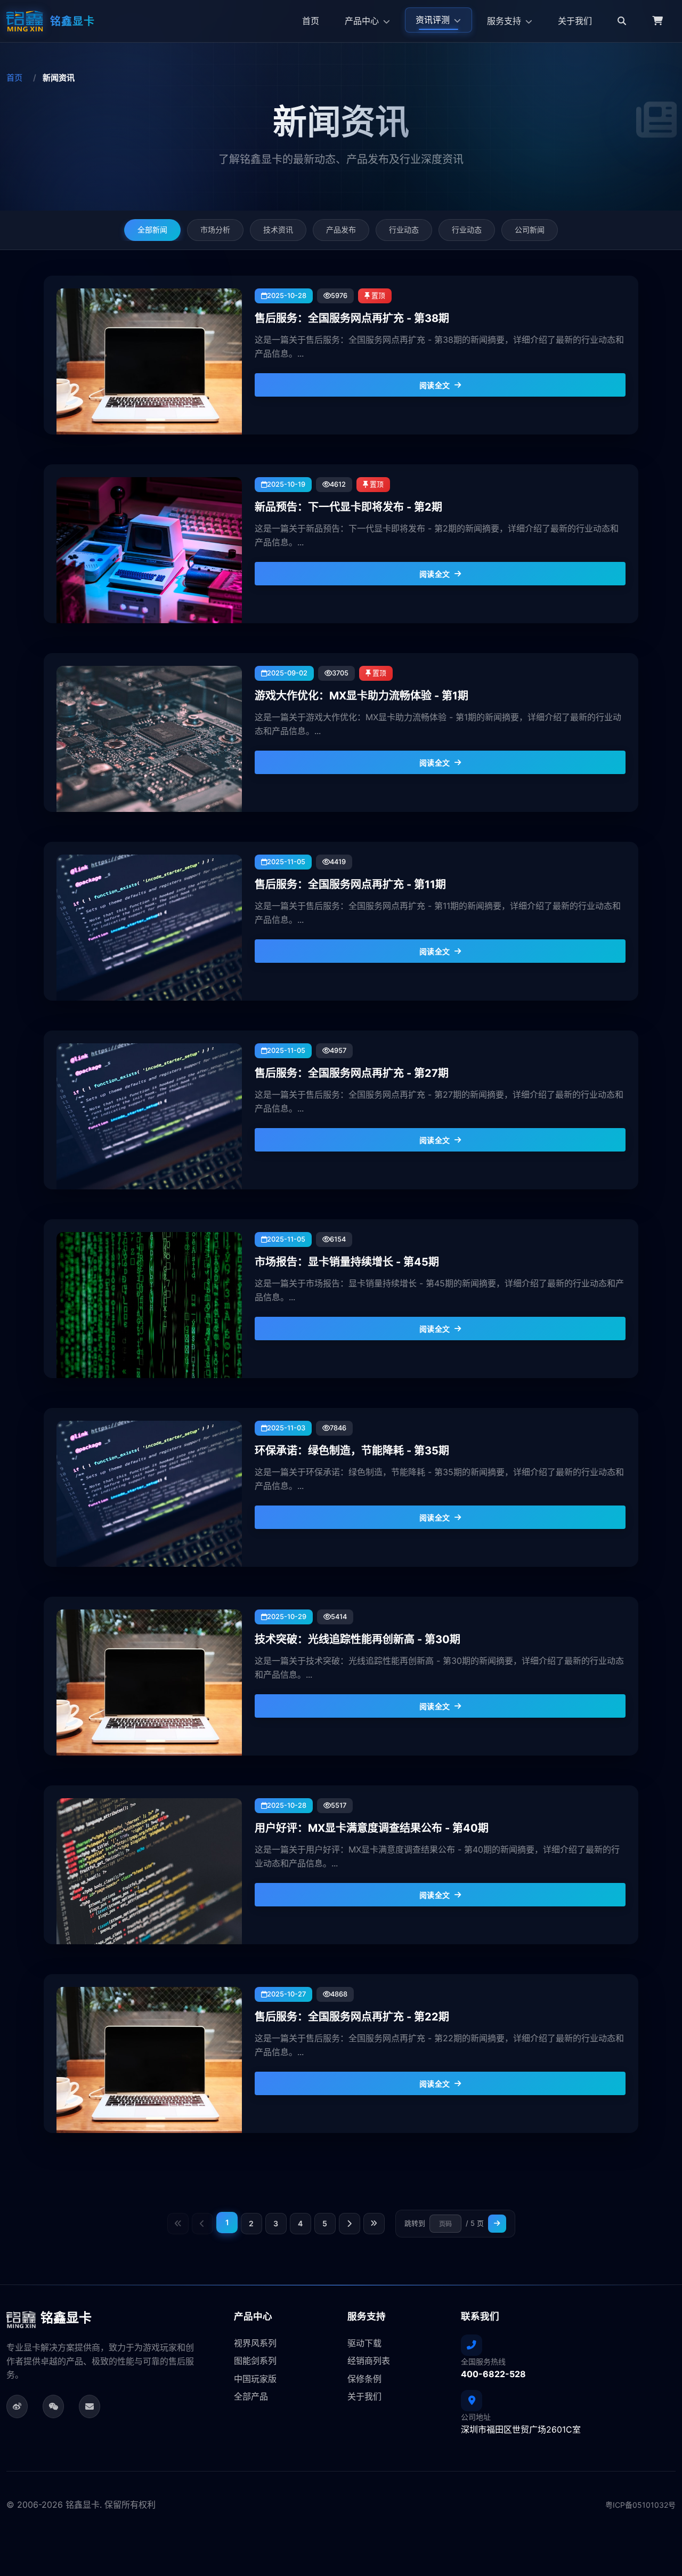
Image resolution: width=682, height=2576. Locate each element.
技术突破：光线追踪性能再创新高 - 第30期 (358, 1639)
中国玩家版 (255, 2379)
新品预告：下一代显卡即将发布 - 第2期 (348, 507)
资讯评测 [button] (434, 20)
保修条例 (364, 2379)
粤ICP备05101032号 (640, 2505)
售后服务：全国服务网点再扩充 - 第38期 (352, 318)
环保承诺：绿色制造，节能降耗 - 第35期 (352, 1451)
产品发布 (341, 230)
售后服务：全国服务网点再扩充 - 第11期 (350, 884)
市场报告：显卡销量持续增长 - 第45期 (347, 1262)
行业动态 (404, 230)
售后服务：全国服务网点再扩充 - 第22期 (352, 2017)
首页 (311, 21)
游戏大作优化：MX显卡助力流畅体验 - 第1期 (362, 696)
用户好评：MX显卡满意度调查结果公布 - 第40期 (372, 1828)
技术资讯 (278, 230)
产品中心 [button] (363, 21)
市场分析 (215, 230)
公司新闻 (530, 230)
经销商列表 (369, 2361)
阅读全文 (435, 385)
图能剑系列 (255, 2361)
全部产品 (251, 2396)
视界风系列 (255, 2343)
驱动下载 (364, 2343)
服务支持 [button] (505, 21)
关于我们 (575, 21)
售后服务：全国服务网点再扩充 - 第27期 (352, 1073)
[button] (657, 21)
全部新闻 (152, 230)
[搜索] (622, 21)
